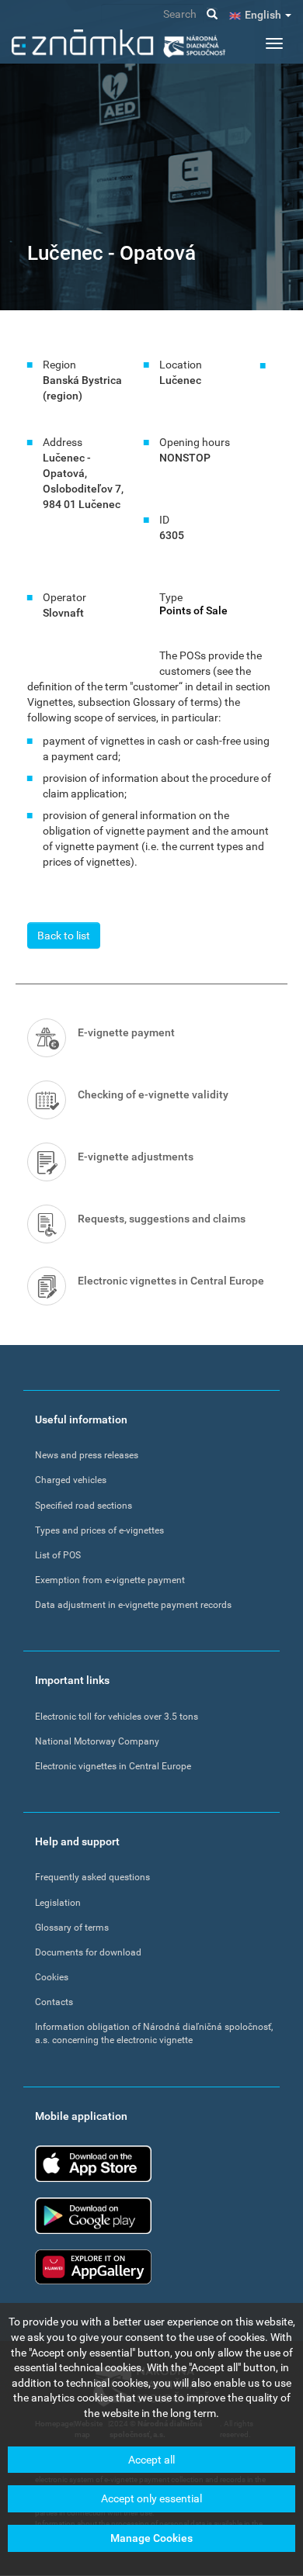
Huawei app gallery (93, 2267)
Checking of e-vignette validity (153, 1094)
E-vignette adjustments (136, 1157)
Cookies (52, 1977)
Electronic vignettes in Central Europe (171, 1281)
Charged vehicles (71, 1480)
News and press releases (87, 1455)
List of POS (58, 1555)
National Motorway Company (97, 1741)
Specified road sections (84, 1506)
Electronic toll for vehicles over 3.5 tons (117, 1717)
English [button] (264, 15)
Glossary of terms (72, 1928)
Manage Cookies (151, 2538)
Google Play (93, 2216)
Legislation (58, 1903)
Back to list (64, 935)
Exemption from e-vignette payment (110, 1580)
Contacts (54, 2002)
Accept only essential (151, 2498)
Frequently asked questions (92, 1877)
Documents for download (88, 1952)
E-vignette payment (126, 1032)
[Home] (118, 43)
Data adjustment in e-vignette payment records (133, 1605)
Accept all (151, 2460)
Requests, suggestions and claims (162, 1219)
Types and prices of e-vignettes (99, 1530)
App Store (93, 2164)
